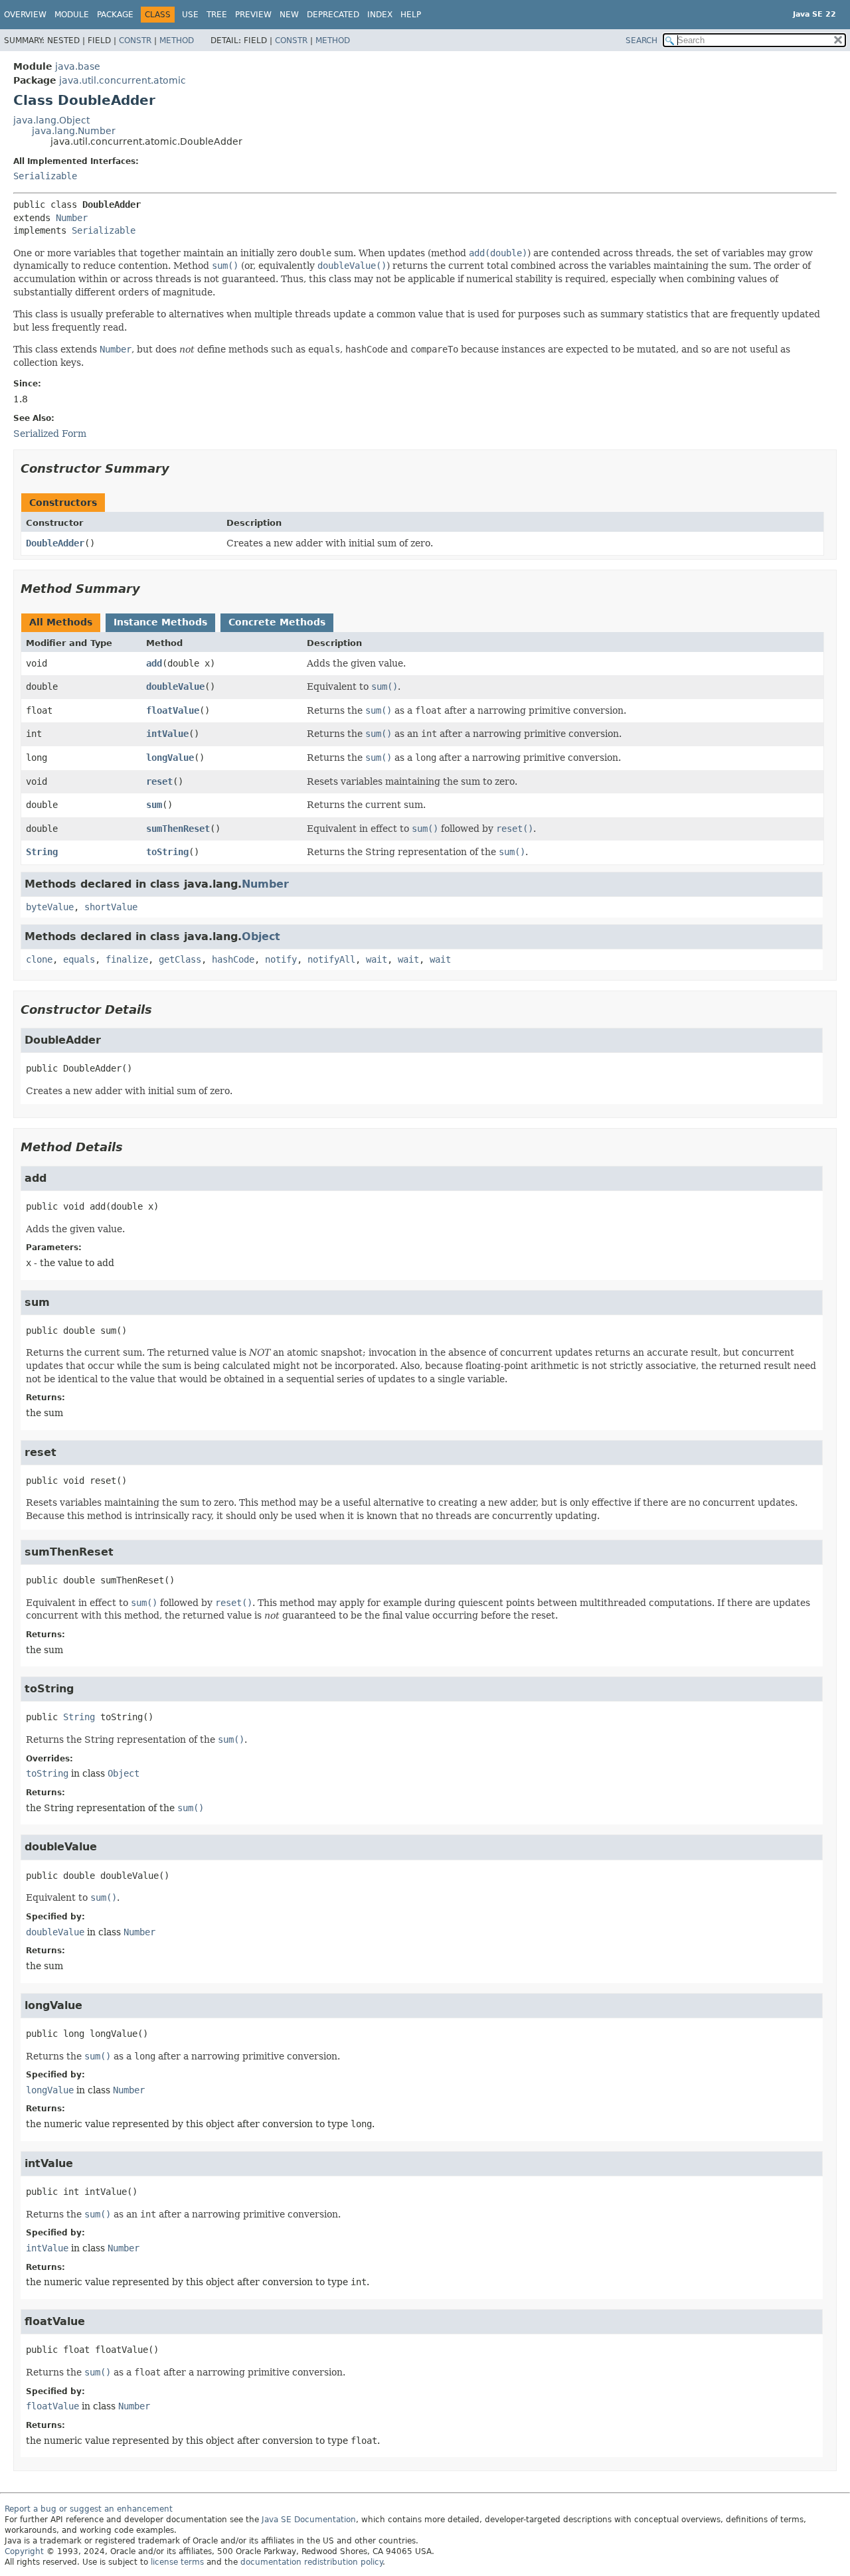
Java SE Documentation (309, 2520)
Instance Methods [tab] (160, 622)
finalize (127, 959)
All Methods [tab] (61, 622)
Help (411, 15)
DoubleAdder (55, 543)
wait (377, 959)
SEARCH (641, 40)
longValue (170, 758)
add (154, 663)
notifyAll (331, 959)
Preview (253, 15)
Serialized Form (50, 434)
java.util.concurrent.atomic (123, 80)
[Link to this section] (179, 468)
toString (167, 852)
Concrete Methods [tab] (277, 622)
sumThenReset (178, 829)
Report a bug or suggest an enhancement (89, 2509)
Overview (25, 15)
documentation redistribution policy (311, 2562)
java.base (78, 66)
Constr (135, 40)
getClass (180, 959)
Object (261, 936)
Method (177, 40)
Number (72, 218)
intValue (167, 734)
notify (281, 959)
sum (154, 805)
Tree (217, 15)
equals (79, 959)
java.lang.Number (74, 131)
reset (159, 781)
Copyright (24, 2551)
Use (190, 15)
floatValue (173, 710)
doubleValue (175, 686)
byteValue (50, 907)
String (42, 852)
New (289, 15)
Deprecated (333, 15)
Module (72, 15)
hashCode (233, 959)
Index (380, 15)
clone (39, 959)
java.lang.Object (51, 120)
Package (115, 15)
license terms (177, 2562)
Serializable (45, 176)
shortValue (111, 907)
